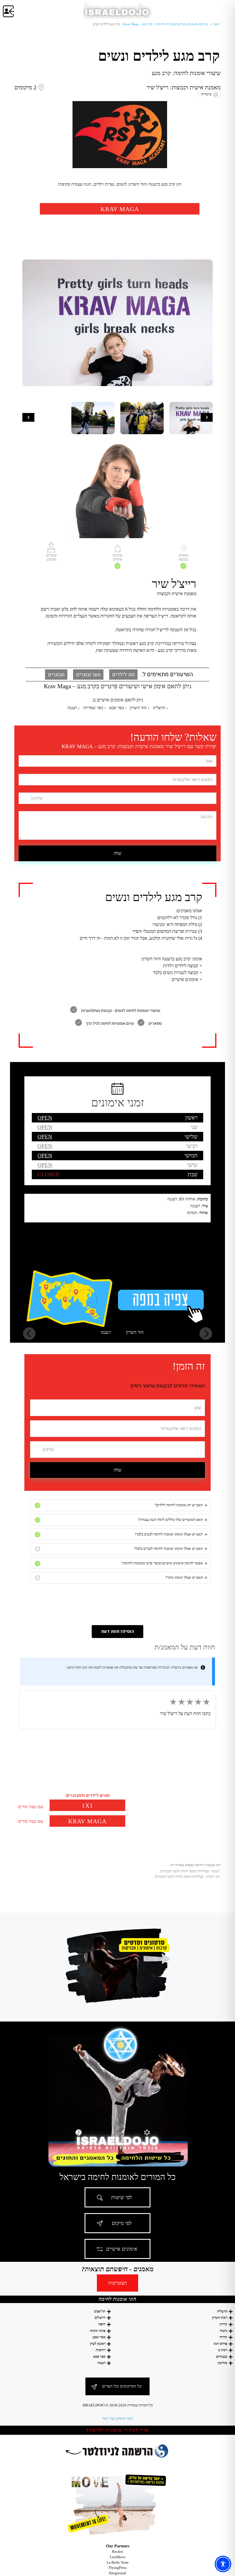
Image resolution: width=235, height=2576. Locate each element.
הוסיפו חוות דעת (118, 1631)
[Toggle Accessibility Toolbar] (223, 2564)
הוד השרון (135, 1332)
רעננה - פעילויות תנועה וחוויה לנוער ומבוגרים (190, 1871)
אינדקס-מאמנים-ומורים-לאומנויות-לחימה (182, 24)
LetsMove (118, 2557)
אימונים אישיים (122, 2249)
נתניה (224, 2331)
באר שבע (99, 2337)
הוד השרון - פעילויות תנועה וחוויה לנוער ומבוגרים (187, 1877)
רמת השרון (220, 2318)
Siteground (117, 2573)
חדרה (223, 2337)
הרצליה (222, 2311)
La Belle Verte (118, 2562)
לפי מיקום (122, 2223)
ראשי (216, 24)
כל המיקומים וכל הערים (122, 2386)
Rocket (118, 2552)
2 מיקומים (25, 87)
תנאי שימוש (125, 2418)
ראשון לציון (98, 2344)
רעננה (106, 1332)
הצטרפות (117, 2283)
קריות (223, 2324)
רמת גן (223, 2350)
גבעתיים (222, 2356)
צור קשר (108, 2418)
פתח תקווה (98, 2331)
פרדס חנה (220, 2344)
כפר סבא (99, 2356)
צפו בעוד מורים (31, 1807)
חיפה (102, 2324)
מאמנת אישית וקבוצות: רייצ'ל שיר (184, 87)
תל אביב (100, 2311)
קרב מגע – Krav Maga (138, 24)
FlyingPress (118, 2568)
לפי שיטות (122, 2197)
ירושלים (100, 2318)
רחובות (101, 2350)
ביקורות (207, 94)
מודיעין (223, 2363)
